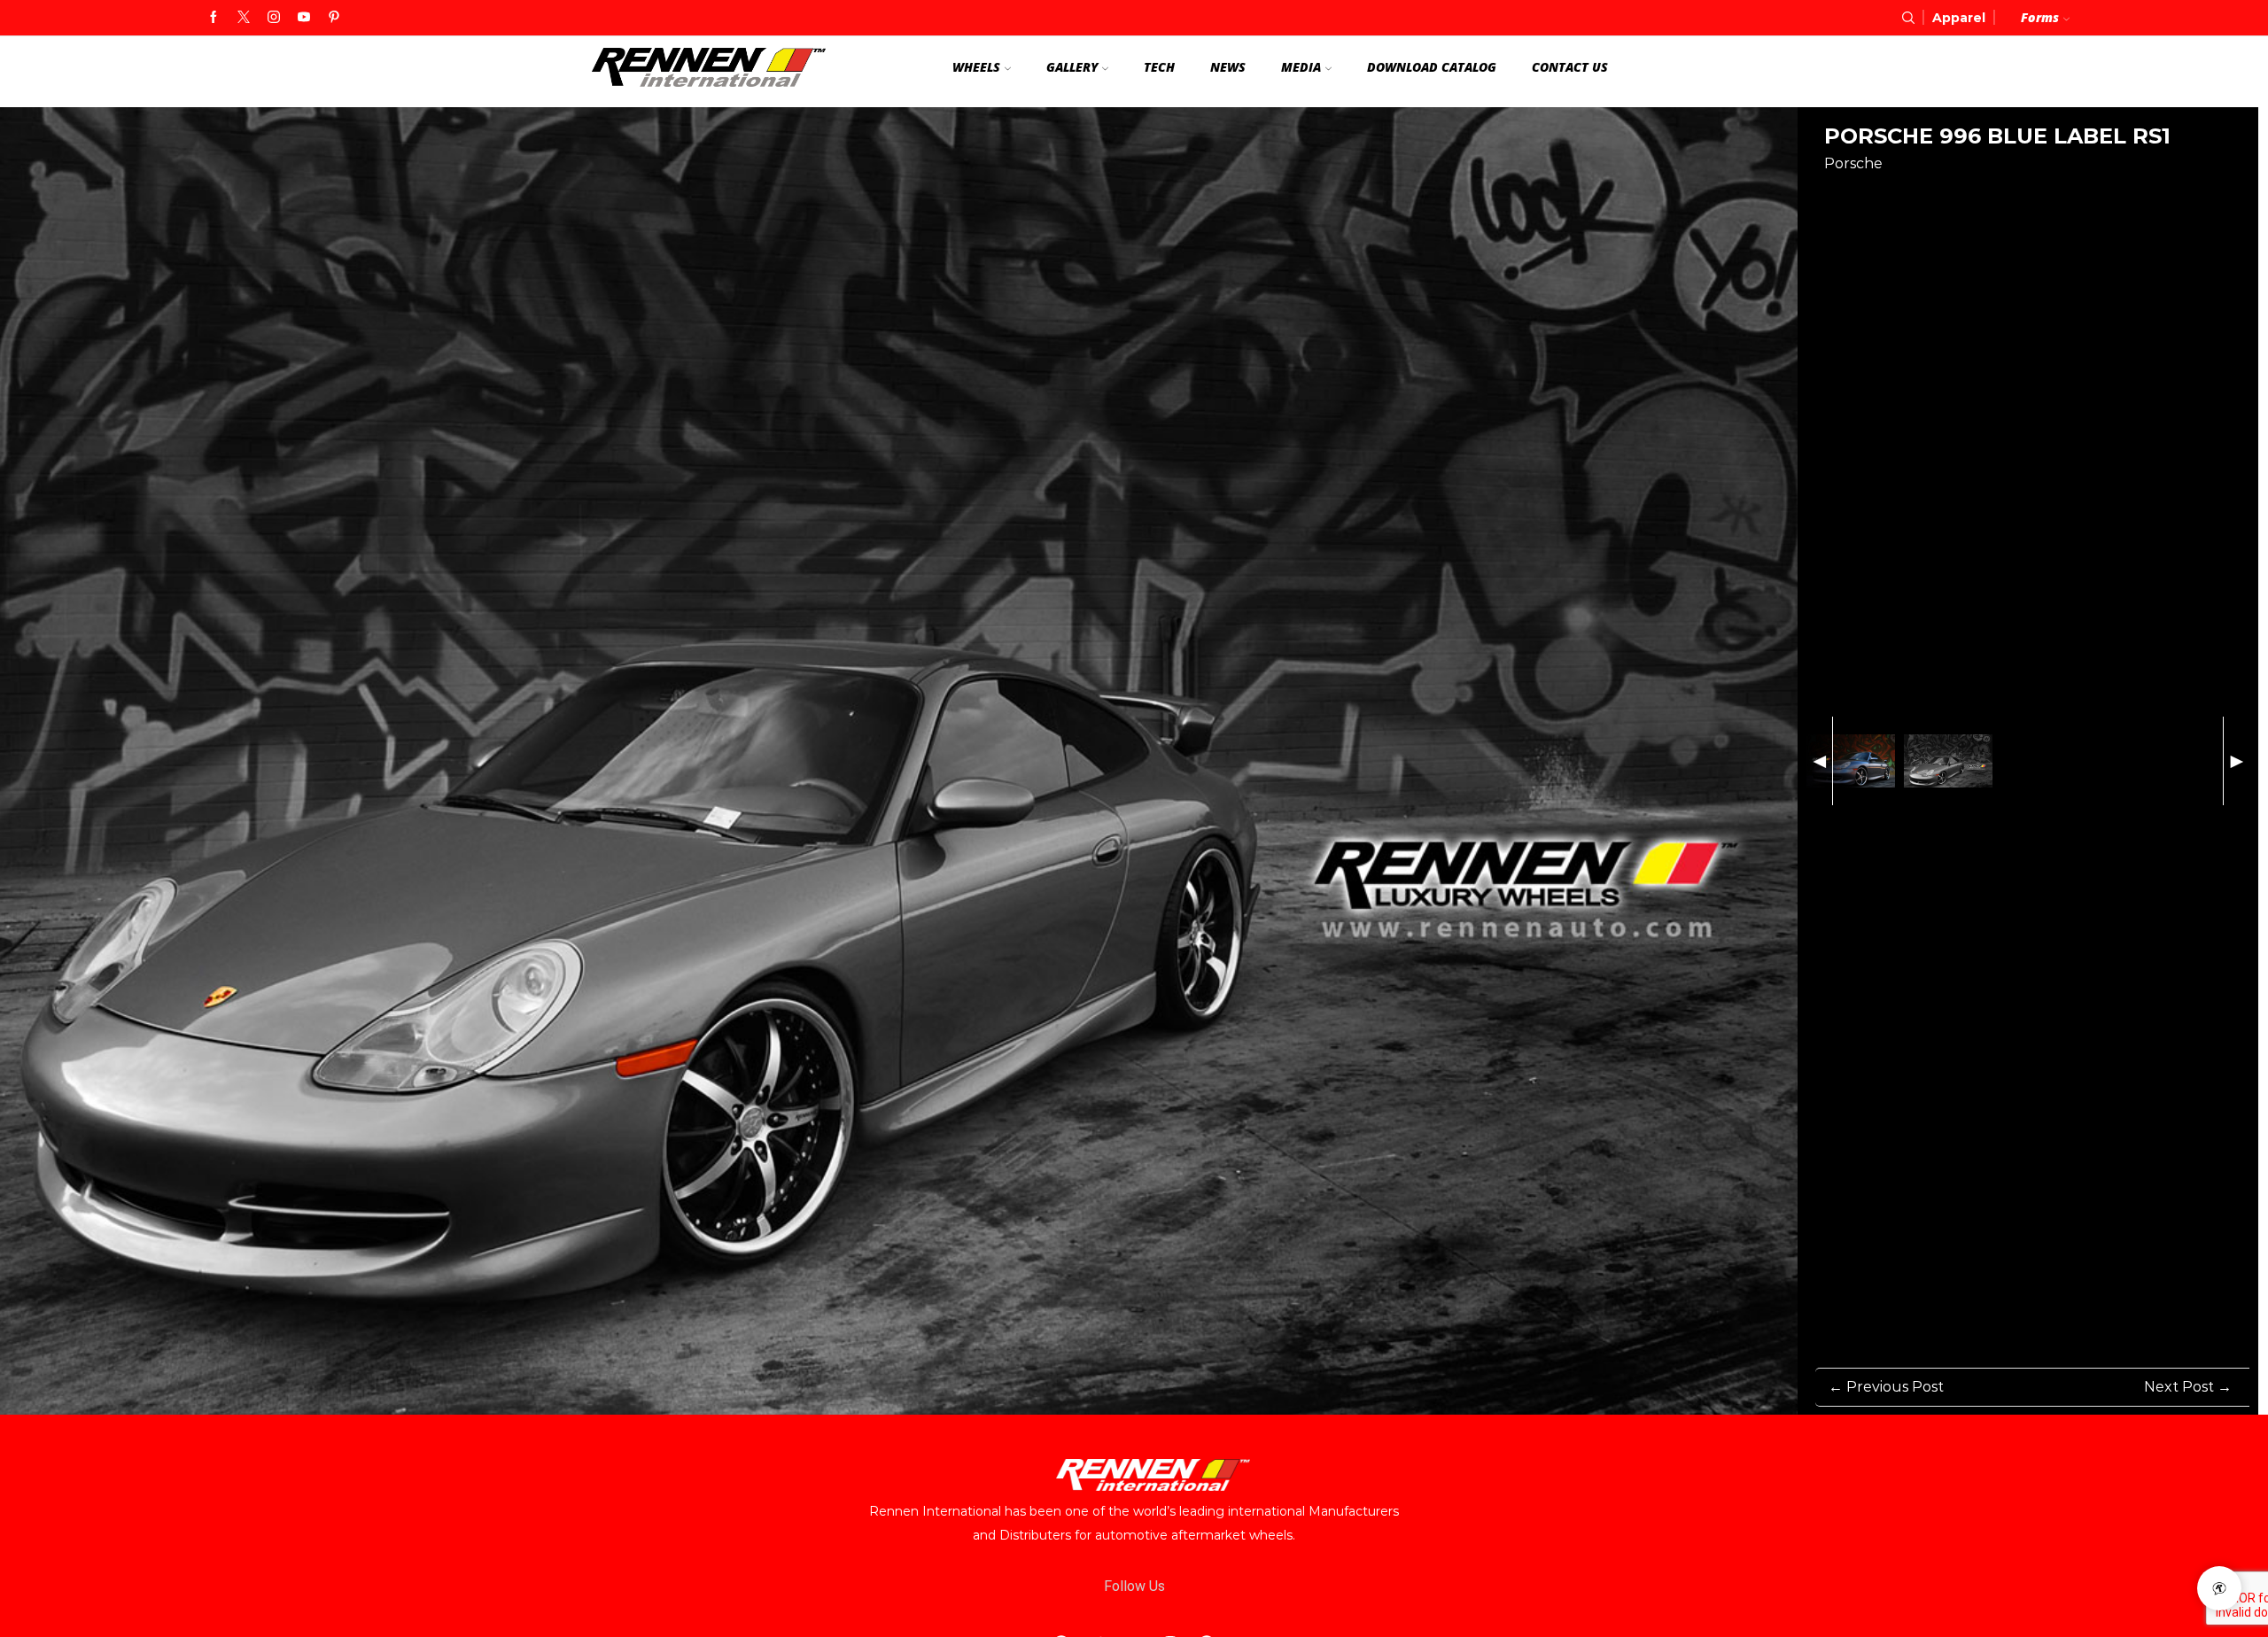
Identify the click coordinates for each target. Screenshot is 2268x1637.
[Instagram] (274, 18)
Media (1301, 67)
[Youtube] (304, 18)
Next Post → (2188, 1387)
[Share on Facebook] (1835, 194)
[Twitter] (244, 18)
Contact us (1570, 67)
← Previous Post (1886, 1387)
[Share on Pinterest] (1868, 194)
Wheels (976, 67)
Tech (1159, 67)
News (1228, 67)
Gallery (1072, 67)
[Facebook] (214, 18)
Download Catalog (1432, 67)
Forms (2040, 17)
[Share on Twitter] (1900, 194)
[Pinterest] (334, 18)
